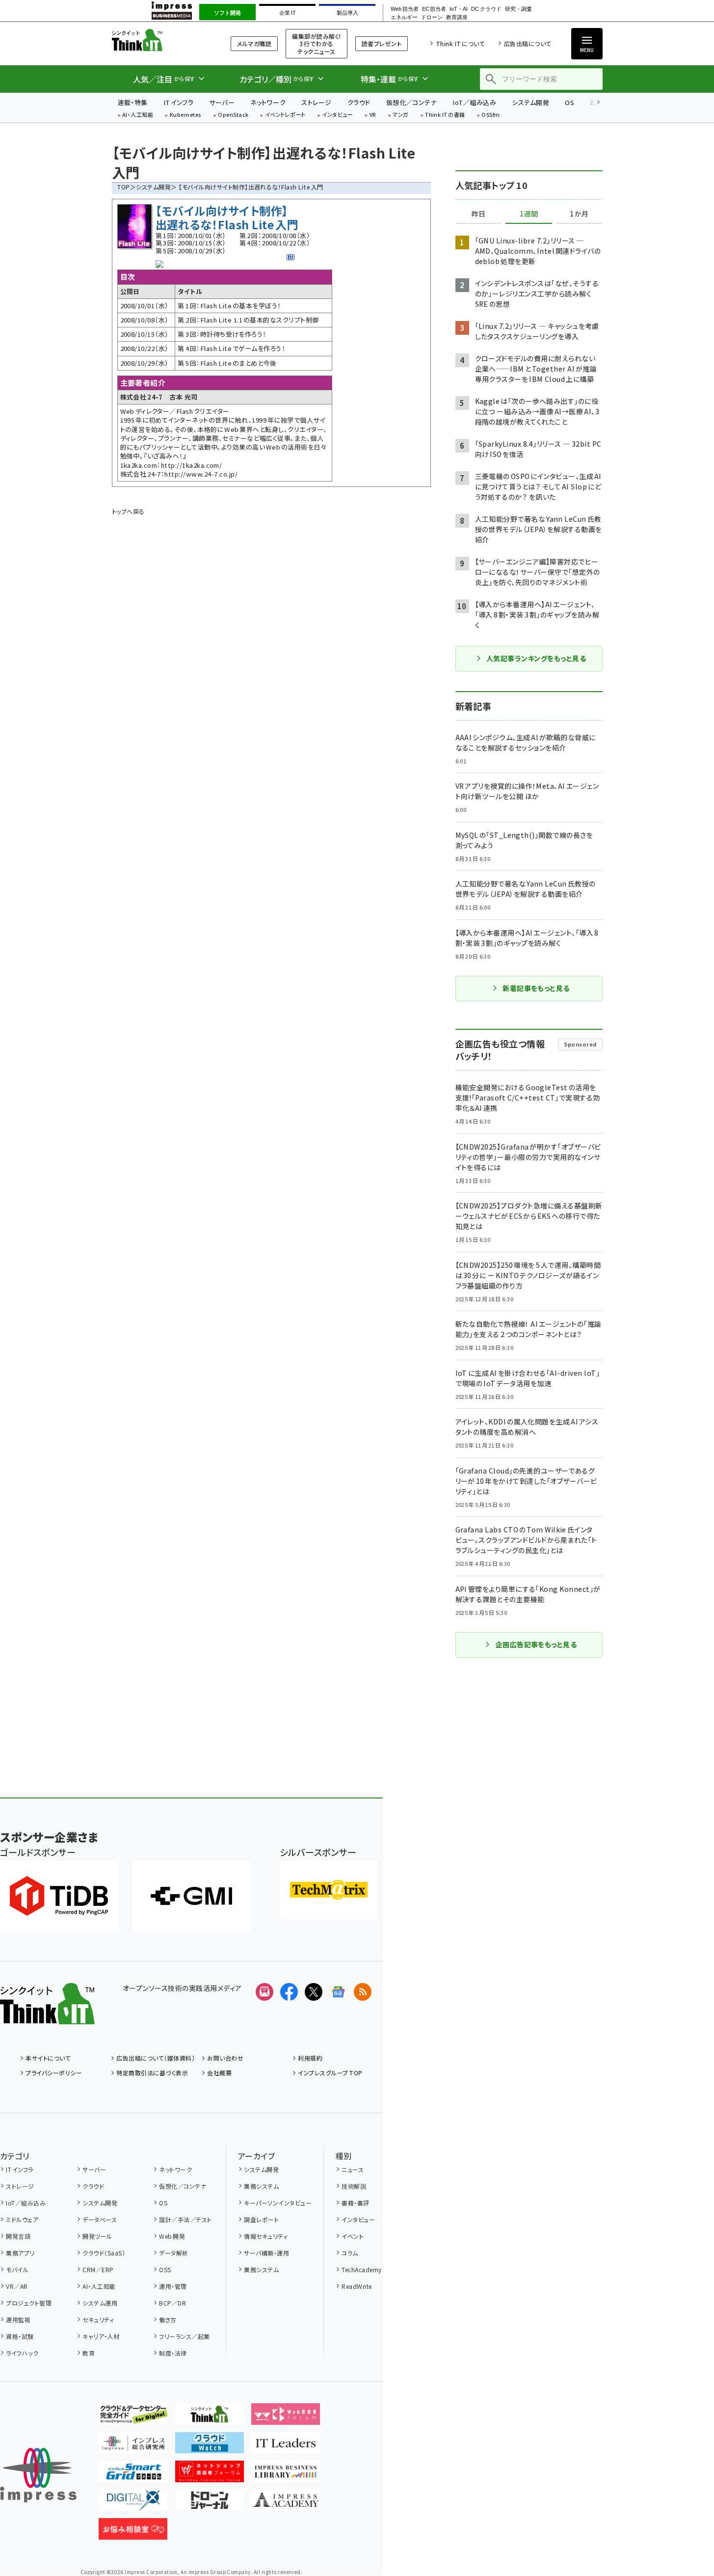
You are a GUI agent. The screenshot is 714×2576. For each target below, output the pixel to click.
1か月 (579, 214)
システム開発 (530, 102)
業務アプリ (20, 2253)
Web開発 (172, 2236)
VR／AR (17, 2286)
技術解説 (354, 2186)
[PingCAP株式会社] (59, 1896)
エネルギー (404, 17)
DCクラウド (486, 9)
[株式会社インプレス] (38, 2475)
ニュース (353, 2169)
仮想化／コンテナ (412, 102)
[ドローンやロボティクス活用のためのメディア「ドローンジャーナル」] (210, 2503)
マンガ (400, 115)
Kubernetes (186, 115)
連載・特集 (133, 102)
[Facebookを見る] (289, 1992)
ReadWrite (357, 2286)
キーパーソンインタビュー (278, 2203)
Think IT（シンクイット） (159, 40)
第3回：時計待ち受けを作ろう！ (222, 334)
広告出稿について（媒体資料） (156, 2058)
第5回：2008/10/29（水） (191, 251)
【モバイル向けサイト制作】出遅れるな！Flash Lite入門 (227, 217)
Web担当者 (404, 9)
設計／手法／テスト (185, 2219)
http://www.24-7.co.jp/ (201, 474)
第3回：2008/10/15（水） (191, 243)
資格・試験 (20, 2336)
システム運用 (100, 2303)
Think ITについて (460, 43)
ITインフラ (179, 102)
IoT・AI (459, 9)
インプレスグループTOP (330, 2073)
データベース (100, 2219)
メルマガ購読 (254, 43)
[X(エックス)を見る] (314, 1992)
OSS (165, 2269)
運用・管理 (173, 2286)
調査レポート (261, 2219)
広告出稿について (528, 43)
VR (373, 115)
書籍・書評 (355, 2203)
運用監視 (18, 2320)
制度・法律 (173, 2353)
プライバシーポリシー (54, 2073)
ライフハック (22, 2353)
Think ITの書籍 (445, 115)
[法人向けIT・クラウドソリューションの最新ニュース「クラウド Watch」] (210, 2445)
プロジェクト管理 (29, 2303)
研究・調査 (518, 9)
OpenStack (233, 115)
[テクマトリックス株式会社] (329, 1890)
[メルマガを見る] (264, 1992)
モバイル (17, 2269)
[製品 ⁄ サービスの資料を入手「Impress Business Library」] (286, 2474)
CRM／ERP (98, 2269)
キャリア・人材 (101, 2336)
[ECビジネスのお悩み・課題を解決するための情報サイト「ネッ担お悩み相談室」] (133, 2532)
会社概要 (219, 2073)
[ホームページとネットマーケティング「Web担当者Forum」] (286, 2417)
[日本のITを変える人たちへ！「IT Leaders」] (286, 2445)
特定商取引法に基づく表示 (152, 2073)
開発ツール (97, 2236)
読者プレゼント (382, 43)
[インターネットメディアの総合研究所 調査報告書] (133, 2445)
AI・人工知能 (138, 115)
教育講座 (457, 17)
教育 (89, 2353)
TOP (123, 187)
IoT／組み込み (474, 102)
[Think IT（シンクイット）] (47, 2016)
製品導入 (347, 13)
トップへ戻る (128, 511)
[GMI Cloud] (191, 1896)
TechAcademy (361, 2269)
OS (569, 102)
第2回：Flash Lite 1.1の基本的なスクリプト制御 (248, 320)
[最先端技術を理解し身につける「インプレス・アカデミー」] (286, 2503)
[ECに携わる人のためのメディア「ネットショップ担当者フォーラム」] (210, 2474)
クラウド (359, 102)
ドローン (432, 17)
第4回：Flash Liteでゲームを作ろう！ (231, 348)
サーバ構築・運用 (266, 2253)
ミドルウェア (22, 2219)
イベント (353, 2236)
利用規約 (310, 2058)
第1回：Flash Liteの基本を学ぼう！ (229, 306)
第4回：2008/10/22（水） (275, 243)
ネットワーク (268, 102)
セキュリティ (98, 2320)
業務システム (261, 2186)
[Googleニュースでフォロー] (338, 1992)
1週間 (529, 214)
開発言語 (18, 2236)
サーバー (222, 102)
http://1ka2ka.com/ (192, 465)
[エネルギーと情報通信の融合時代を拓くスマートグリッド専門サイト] (133, 2474)
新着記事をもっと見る (536, 988)
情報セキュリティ (266, 2236)
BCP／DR (172, 2303)
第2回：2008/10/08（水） (275, 235)
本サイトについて (48, 2058)
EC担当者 (434, 9)
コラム (350, 2253)
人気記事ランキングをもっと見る (536, 658)
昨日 (478, 214)
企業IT (287, 13)
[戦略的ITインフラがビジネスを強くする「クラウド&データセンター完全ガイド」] (133, 2417)
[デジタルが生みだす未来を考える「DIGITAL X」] (133, 2503)
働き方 (168, 2320)
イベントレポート (285, 115)
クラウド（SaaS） (104, 2253)
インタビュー (337, 115)
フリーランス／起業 (184, 2336)
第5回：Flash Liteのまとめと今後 (227, 363)
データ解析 (173, 2253)
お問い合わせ (225, 2058)
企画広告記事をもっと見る (536, 1644)
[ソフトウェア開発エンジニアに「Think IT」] (210, 2417)
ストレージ (316, 102)
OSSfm (490, 115)
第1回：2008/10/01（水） (191, 235)
